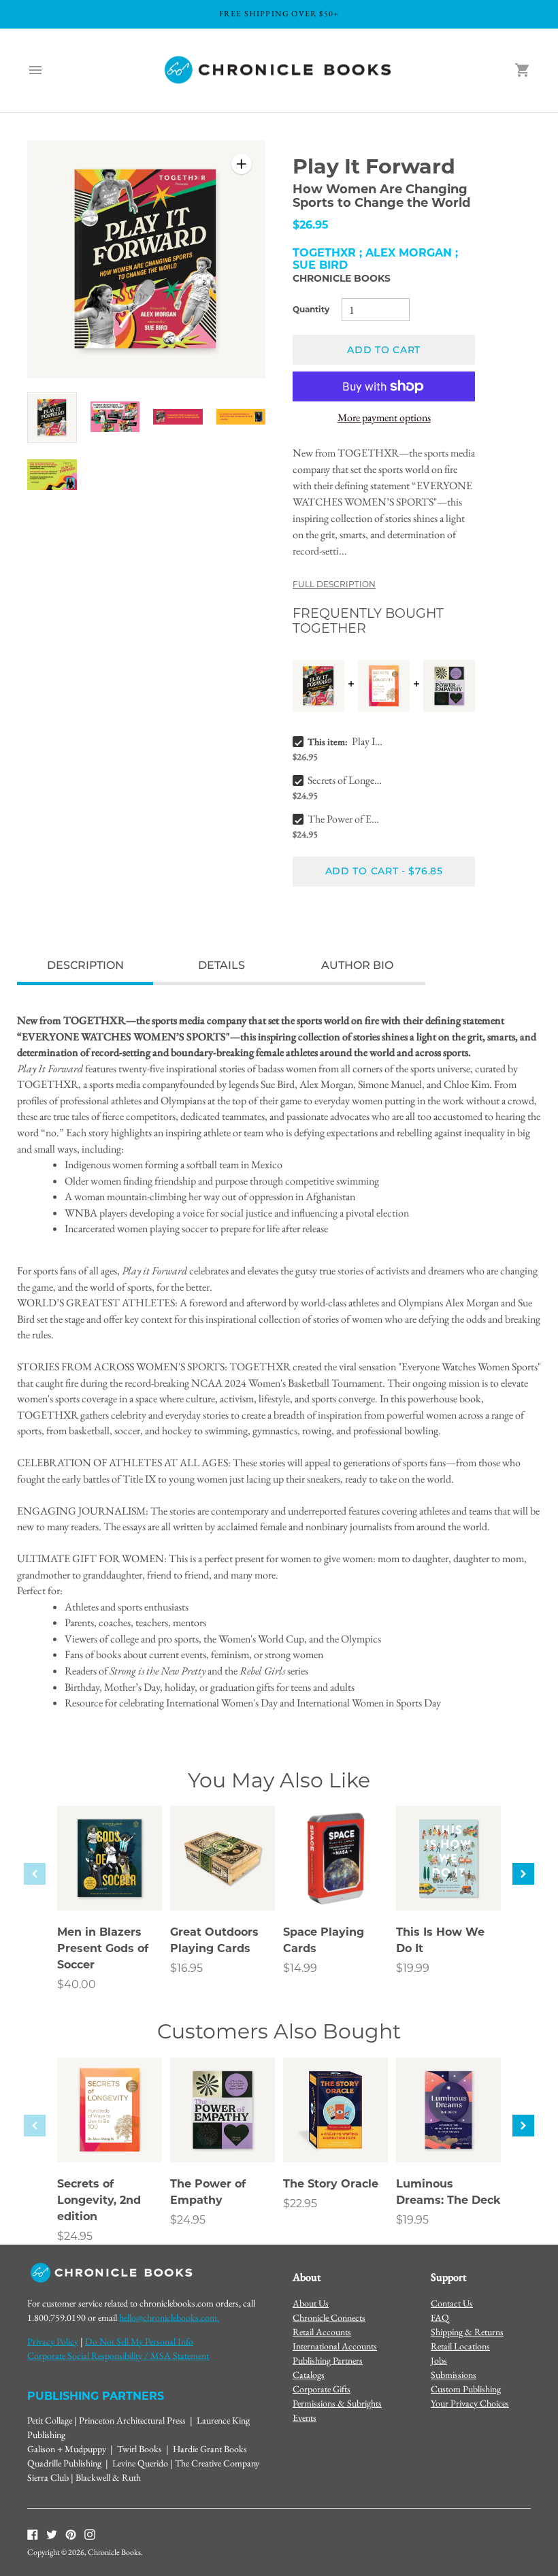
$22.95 (300, 2203)
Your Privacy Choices (470, 2403)
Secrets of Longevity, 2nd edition (346, 780)
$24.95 (75, 2236)
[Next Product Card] (523, 1874)
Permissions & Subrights (337, 2403)
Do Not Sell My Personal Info (139, 2341)
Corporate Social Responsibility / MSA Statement (118, 2356)
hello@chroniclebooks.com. (169, 2317)
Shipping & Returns (467, 2332)
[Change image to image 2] (115, 417)
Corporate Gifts (322, 2389)
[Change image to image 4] (241, 417)
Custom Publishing (466, 2389)
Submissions (454, 2375)
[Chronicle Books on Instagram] (90, 2534)
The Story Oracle (331, 2184)
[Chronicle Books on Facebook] (33, 2534)
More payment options (384, 417)
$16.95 (186, 1968)
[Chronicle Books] (279, 70)
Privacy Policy (53, 2341)
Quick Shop (110, 1882)
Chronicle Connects (329, 2317)
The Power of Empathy (346, 819)
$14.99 (300, 1968)
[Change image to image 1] (52, 418)
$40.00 (77, 1984)
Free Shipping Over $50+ (279, 14)
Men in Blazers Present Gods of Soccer (103, 1948)
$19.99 (413, 1968)
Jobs (439, 2360)
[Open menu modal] (35, 70)
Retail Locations (460, 2346)
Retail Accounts (322, 2332)
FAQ (440, 2317)
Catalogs (309, 2375)
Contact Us (452, 2303)
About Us (311, 2303)
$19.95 (412, 2220)
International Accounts (335, 2346)
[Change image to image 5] (52, 475)
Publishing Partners (328, 2360)
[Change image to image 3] (178, 417)
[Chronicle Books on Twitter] (52, 2534)
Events (305, 2417)
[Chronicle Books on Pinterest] (71, 2534)
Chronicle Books (342, 278)
